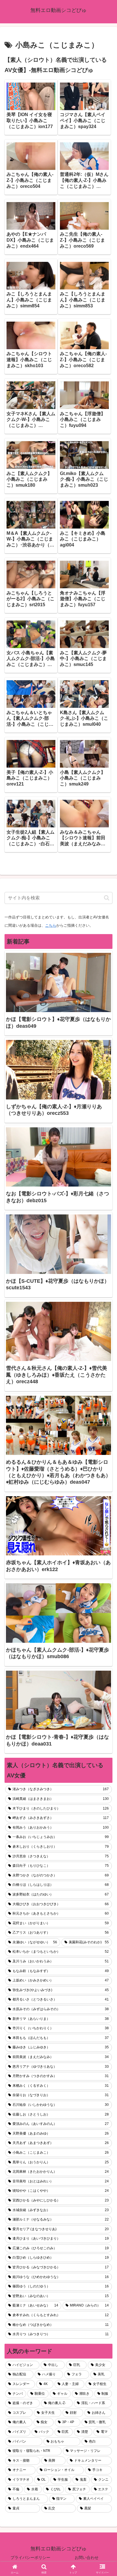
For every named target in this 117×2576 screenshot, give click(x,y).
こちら (51, 925)
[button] (107, 898)
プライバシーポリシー (30, 2558)
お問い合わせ (87, 2558)
